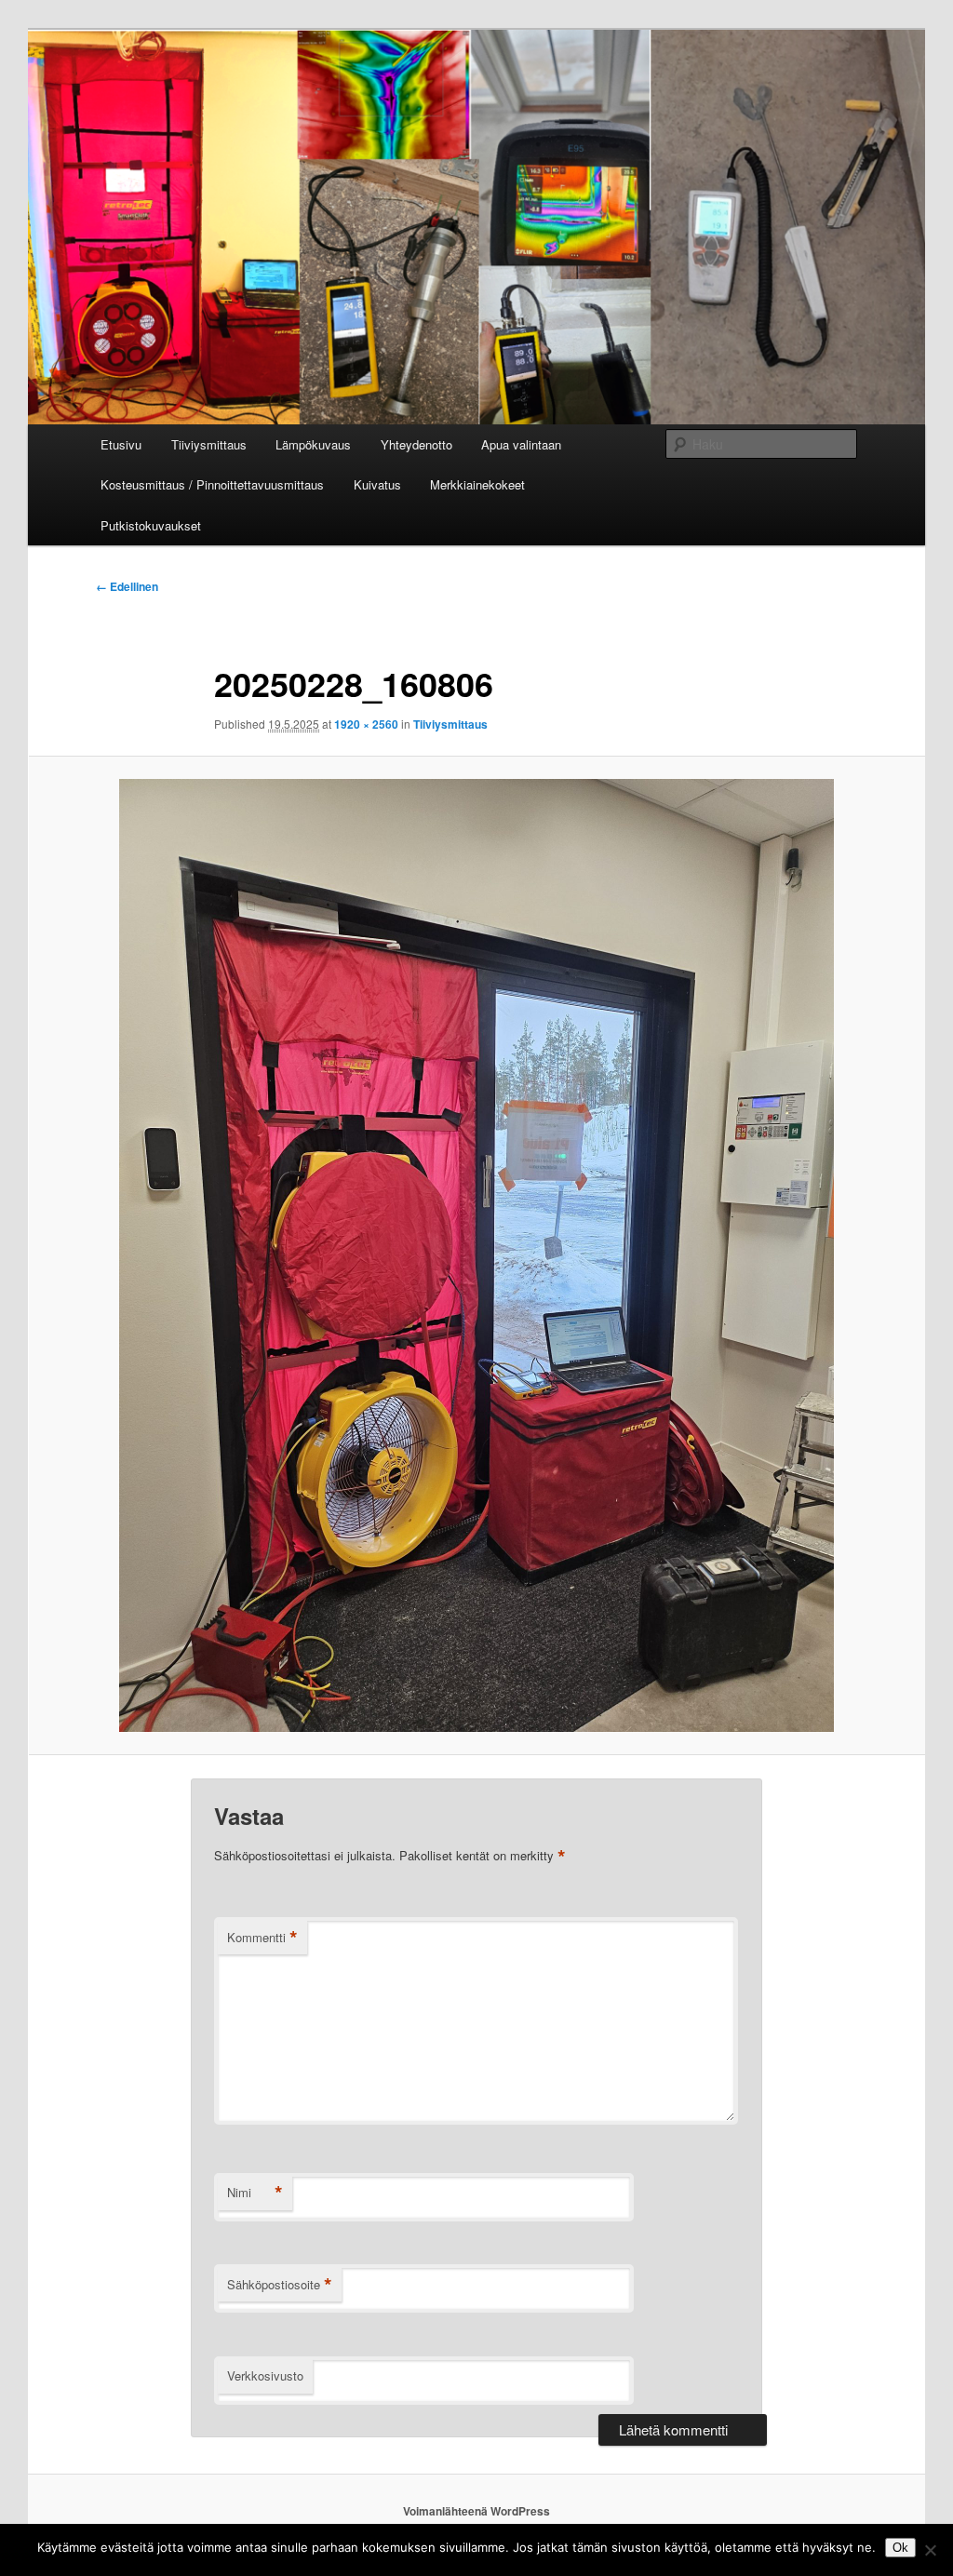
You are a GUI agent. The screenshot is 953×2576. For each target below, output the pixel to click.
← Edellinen (127, 586)
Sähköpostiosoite (280, 2285)
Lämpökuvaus (313, 444)
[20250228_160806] (476, 1255)
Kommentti (262, 1938)
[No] (930, 2550)
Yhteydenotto (416, 444)
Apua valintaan (521, 444)
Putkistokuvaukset (151, 525)
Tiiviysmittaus (209, 444)
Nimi (255, 2193)
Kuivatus (377, 484)
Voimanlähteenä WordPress (476, 2511)
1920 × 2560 (366, 724)
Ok (900, 2548)
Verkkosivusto (265, 2375)
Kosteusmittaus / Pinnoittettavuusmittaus (212, 484)
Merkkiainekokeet (477, 484)
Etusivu (121, 444)
